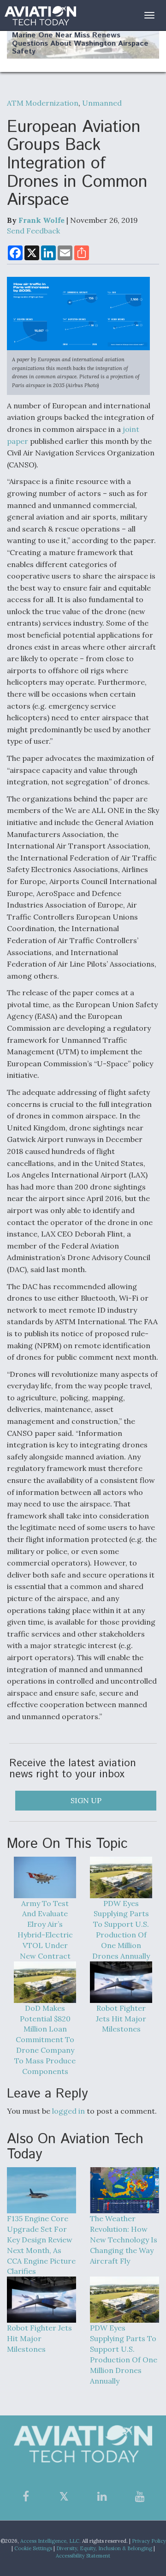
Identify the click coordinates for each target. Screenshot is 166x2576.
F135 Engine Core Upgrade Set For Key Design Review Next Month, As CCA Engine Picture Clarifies (41, 2245)
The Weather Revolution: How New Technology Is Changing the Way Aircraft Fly (124, 2239)
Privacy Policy (149, 2541)
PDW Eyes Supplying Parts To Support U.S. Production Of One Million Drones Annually (121, 1930)
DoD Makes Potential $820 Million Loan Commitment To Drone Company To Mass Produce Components (45, 2040)
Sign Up (86, 1800)
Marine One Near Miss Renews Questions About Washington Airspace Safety (80, 43)
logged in (68, 2111)
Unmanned (102, 103)
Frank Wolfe (41, 220)
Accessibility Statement (83, 2556)
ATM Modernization (43, 103)
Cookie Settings (33, 2548)
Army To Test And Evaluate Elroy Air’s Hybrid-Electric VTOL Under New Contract (45, 1930)
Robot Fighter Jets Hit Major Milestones (121, 2019)
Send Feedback (33, 231)
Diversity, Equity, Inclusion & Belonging (104, 2548)
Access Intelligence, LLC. (50, 2541)
